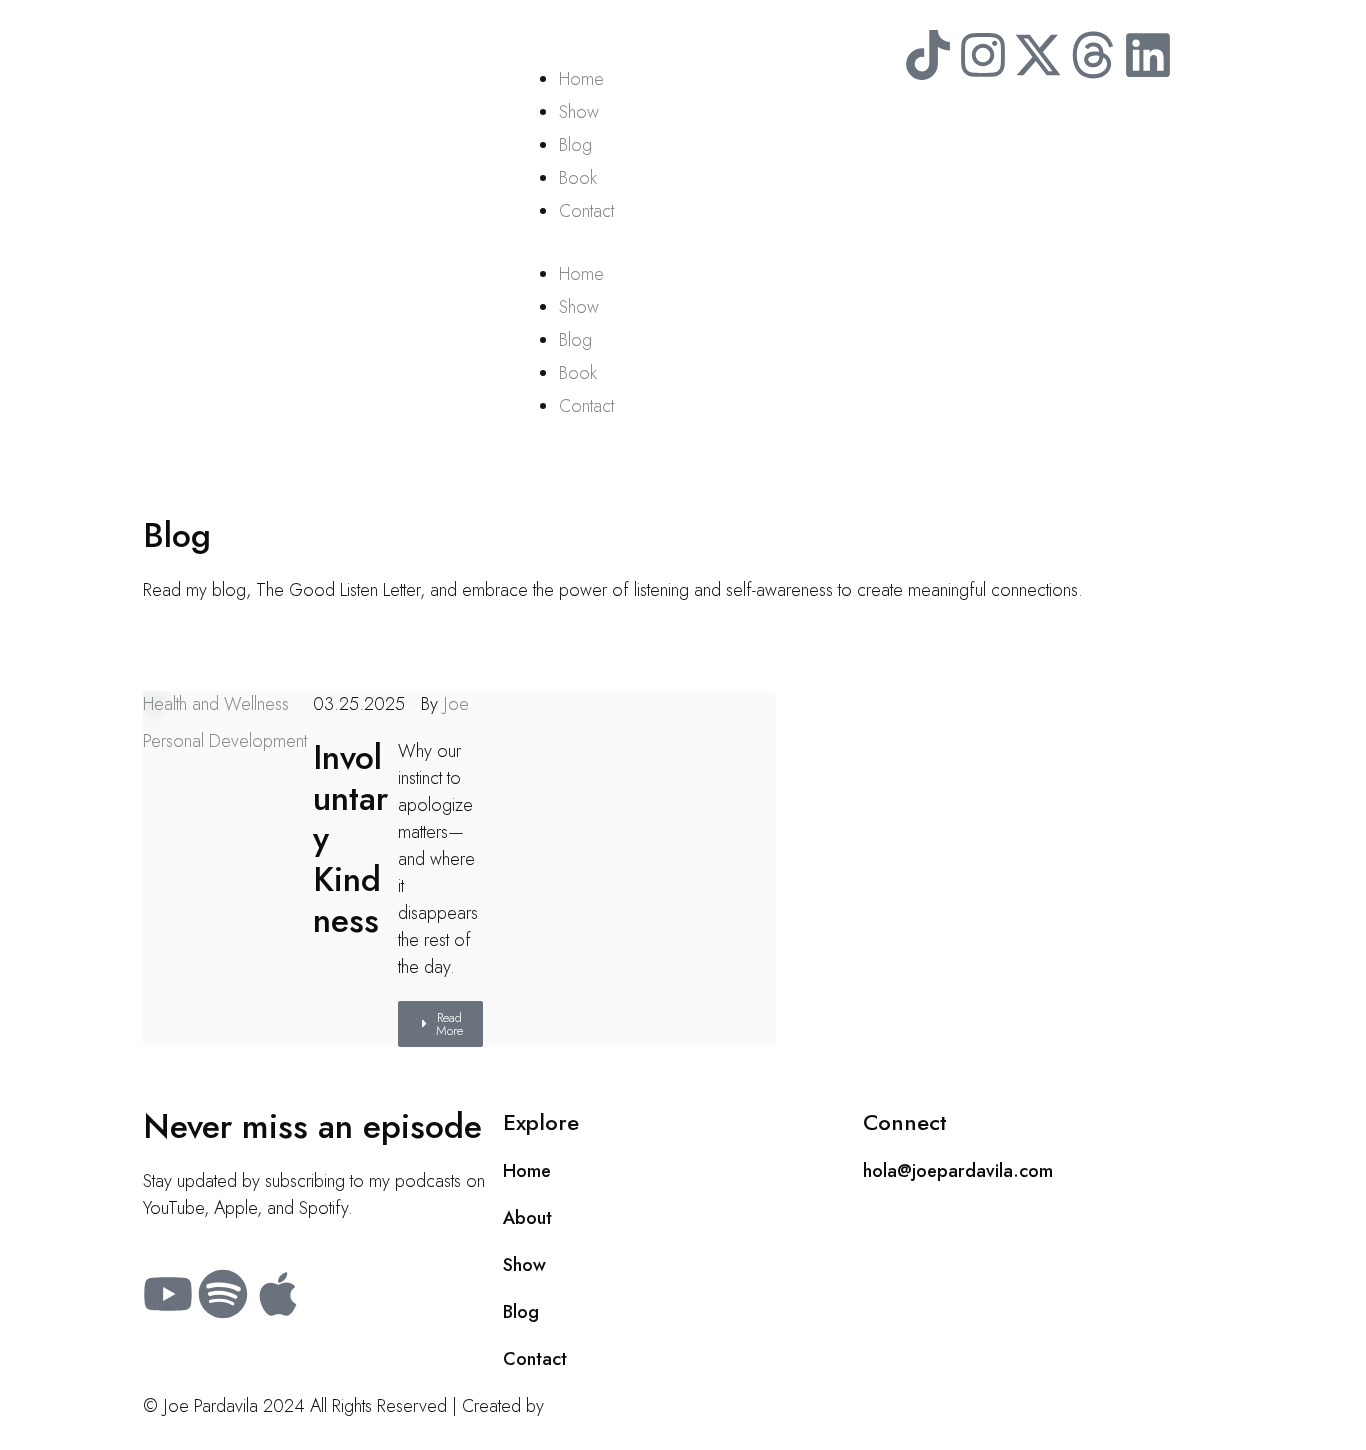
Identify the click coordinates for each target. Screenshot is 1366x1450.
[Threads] (1093, 55)
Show (579, 112)
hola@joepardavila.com (958, 1171)
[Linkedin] (1148, 55)
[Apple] (278, 1294)
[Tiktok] (928, 55)
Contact (586, 211)
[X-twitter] (1038, 55)
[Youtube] (168, 1294)
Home (581, 79)
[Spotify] (223, 1294)
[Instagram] (983, 55)
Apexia (574, 1406)
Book (578, 178)
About (527, 1218)
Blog (575, 145)
